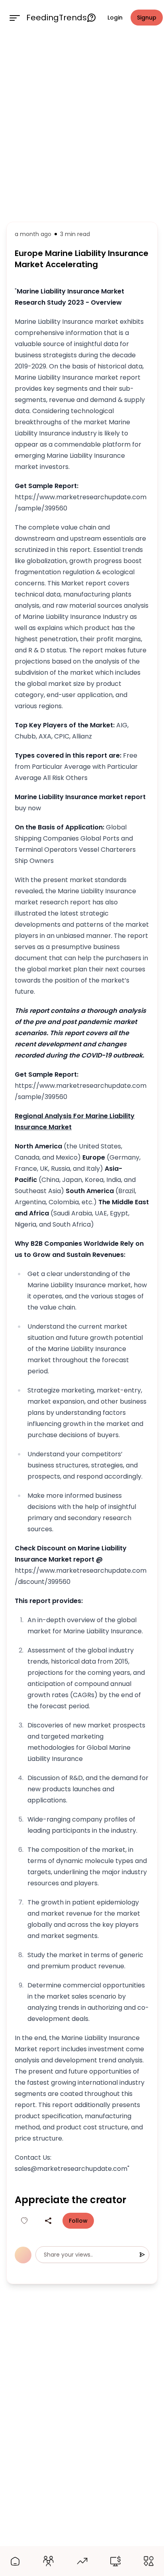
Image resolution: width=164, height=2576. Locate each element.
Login (115, 18)
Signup (147, 18)
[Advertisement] (82, 127)
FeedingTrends (57, 18)
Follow (78, 2221)
